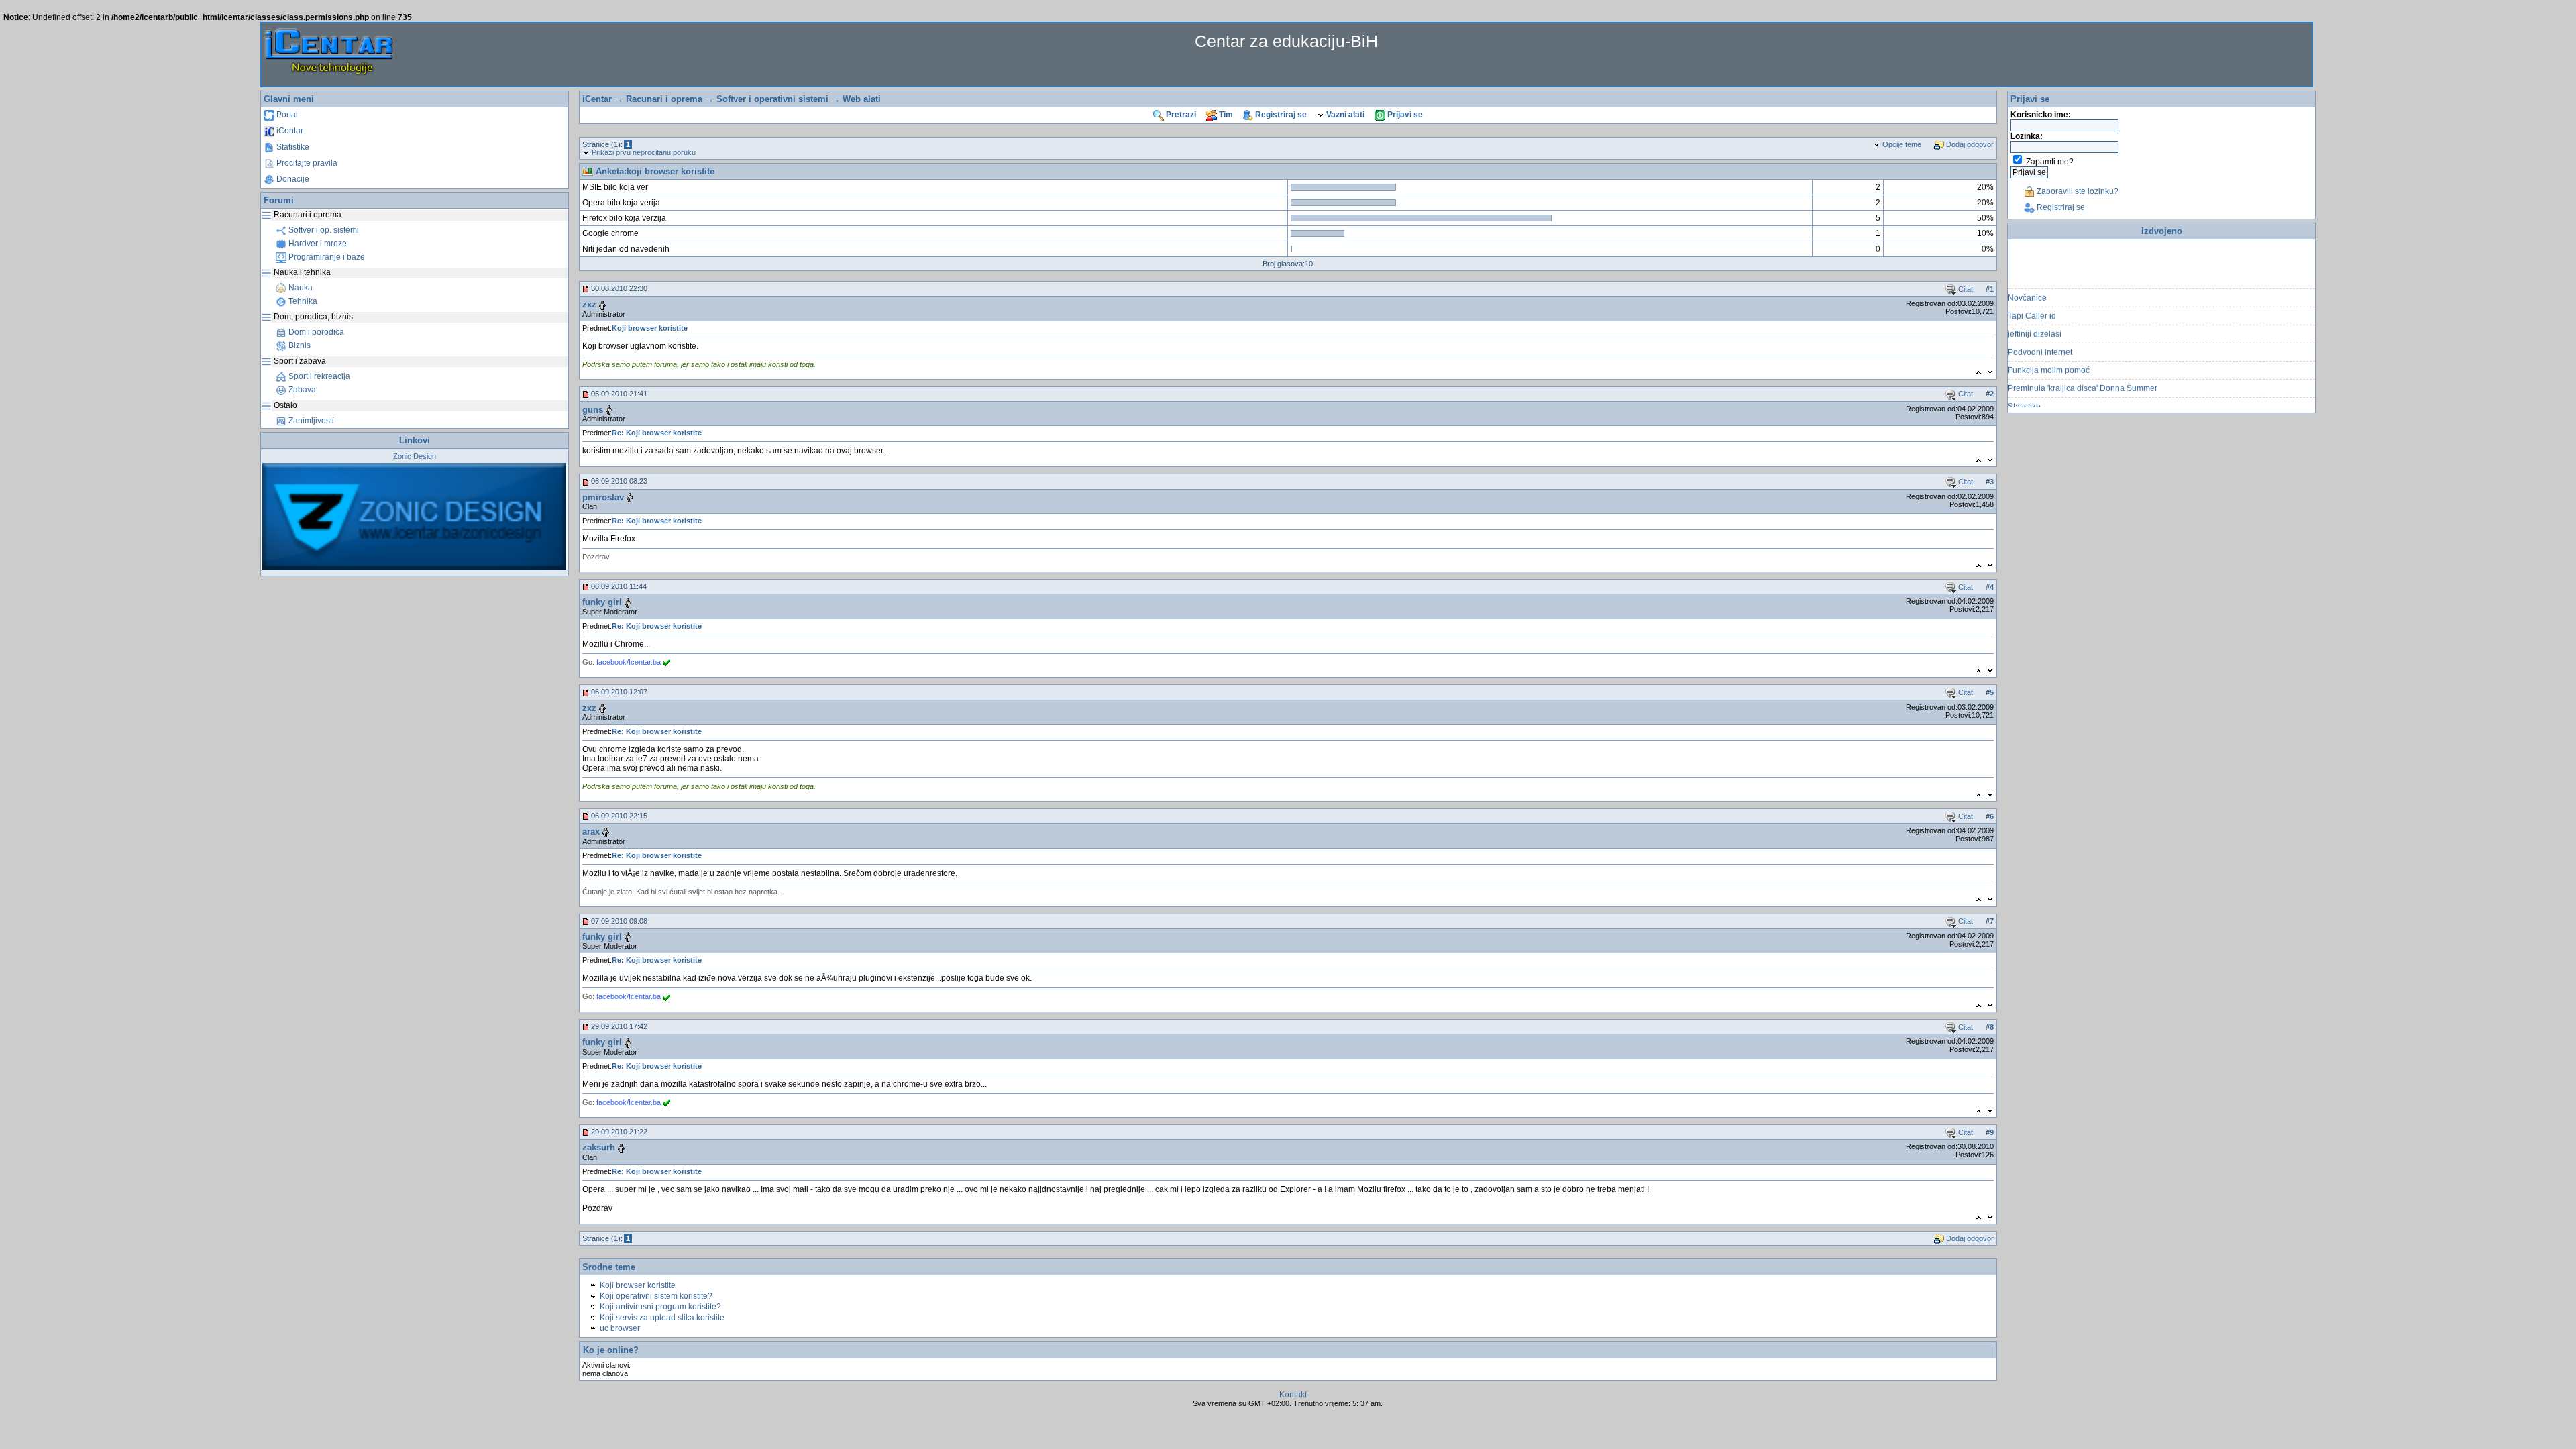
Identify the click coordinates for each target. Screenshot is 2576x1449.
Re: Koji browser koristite (657, 433)
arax (591, 831)
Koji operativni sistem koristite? (656, 1296)
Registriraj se (1280, 115)
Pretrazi (1180, 115)
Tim (1225, 115)
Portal (286, 115)
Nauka (300, 288)
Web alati (862, 99)
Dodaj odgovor (1969, 144)
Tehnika (302, 301)
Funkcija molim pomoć (2049, 354)
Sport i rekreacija (318, 376)
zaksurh (599, 1147)
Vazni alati (1344, 115)
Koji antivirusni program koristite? (660, 1307)
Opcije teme (1901, 144)
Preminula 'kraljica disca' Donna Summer (2083, 372)
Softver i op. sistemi (323, 230)
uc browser (620, 1328)
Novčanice (2027, 282)
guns (593, 410)
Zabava (301, 390)
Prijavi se (1404, 115)
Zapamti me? (2050, 162)
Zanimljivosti (310, 421)
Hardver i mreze (317, 244)
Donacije (292, 179)
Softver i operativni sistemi (772, 99)
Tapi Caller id (2032, 300)
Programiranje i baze (326, 257)
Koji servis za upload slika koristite (662, 1318)
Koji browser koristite (650, 328)
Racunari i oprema (664, 99)
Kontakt (1293, 1395)
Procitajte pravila (306, 163)
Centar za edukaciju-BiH (1286, 41)
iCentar (289, 131)
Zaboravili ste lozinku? (2077, 191)
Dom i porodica (315, 332)
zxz (589, 304)
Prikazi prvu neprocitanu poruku (643, 152)
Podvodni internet (2040, 336)
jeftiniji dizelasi (2035, 318)
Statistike (292, 147)
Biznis (299, 345)
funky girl (602, 602)
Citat (1965, 289)
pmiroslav (603, 497)
